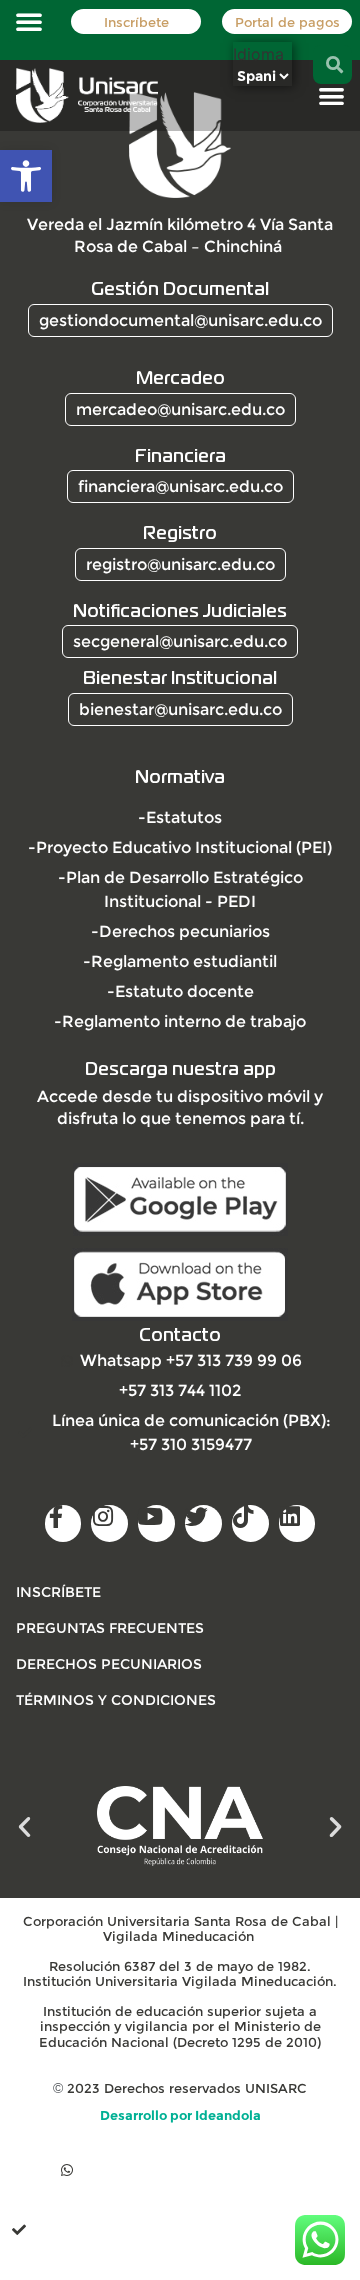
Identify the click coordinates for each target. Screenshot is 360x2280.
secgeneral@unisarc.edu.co (180, 641)
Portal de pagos (287, 22)
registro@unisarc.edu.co (180, 564)
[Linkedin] (297, 1523)
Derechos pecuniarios (109, 1664)
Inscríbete (136, 22)
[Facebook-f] (63, 1523)
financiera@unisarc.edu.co (180, 486)
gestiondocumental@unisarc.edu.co (180, 320)
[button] (26, 176)
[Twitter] (203, 1523)
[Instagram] (109, 1523)
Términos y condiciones (116, 1700)
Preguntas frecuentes (110, 1628)
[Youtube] (156, 1523)
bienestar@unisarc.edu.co (180, 709)
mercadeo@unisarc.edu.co (180, 409)
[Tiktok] (250, 1523)
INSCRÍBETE (58, 1592)
